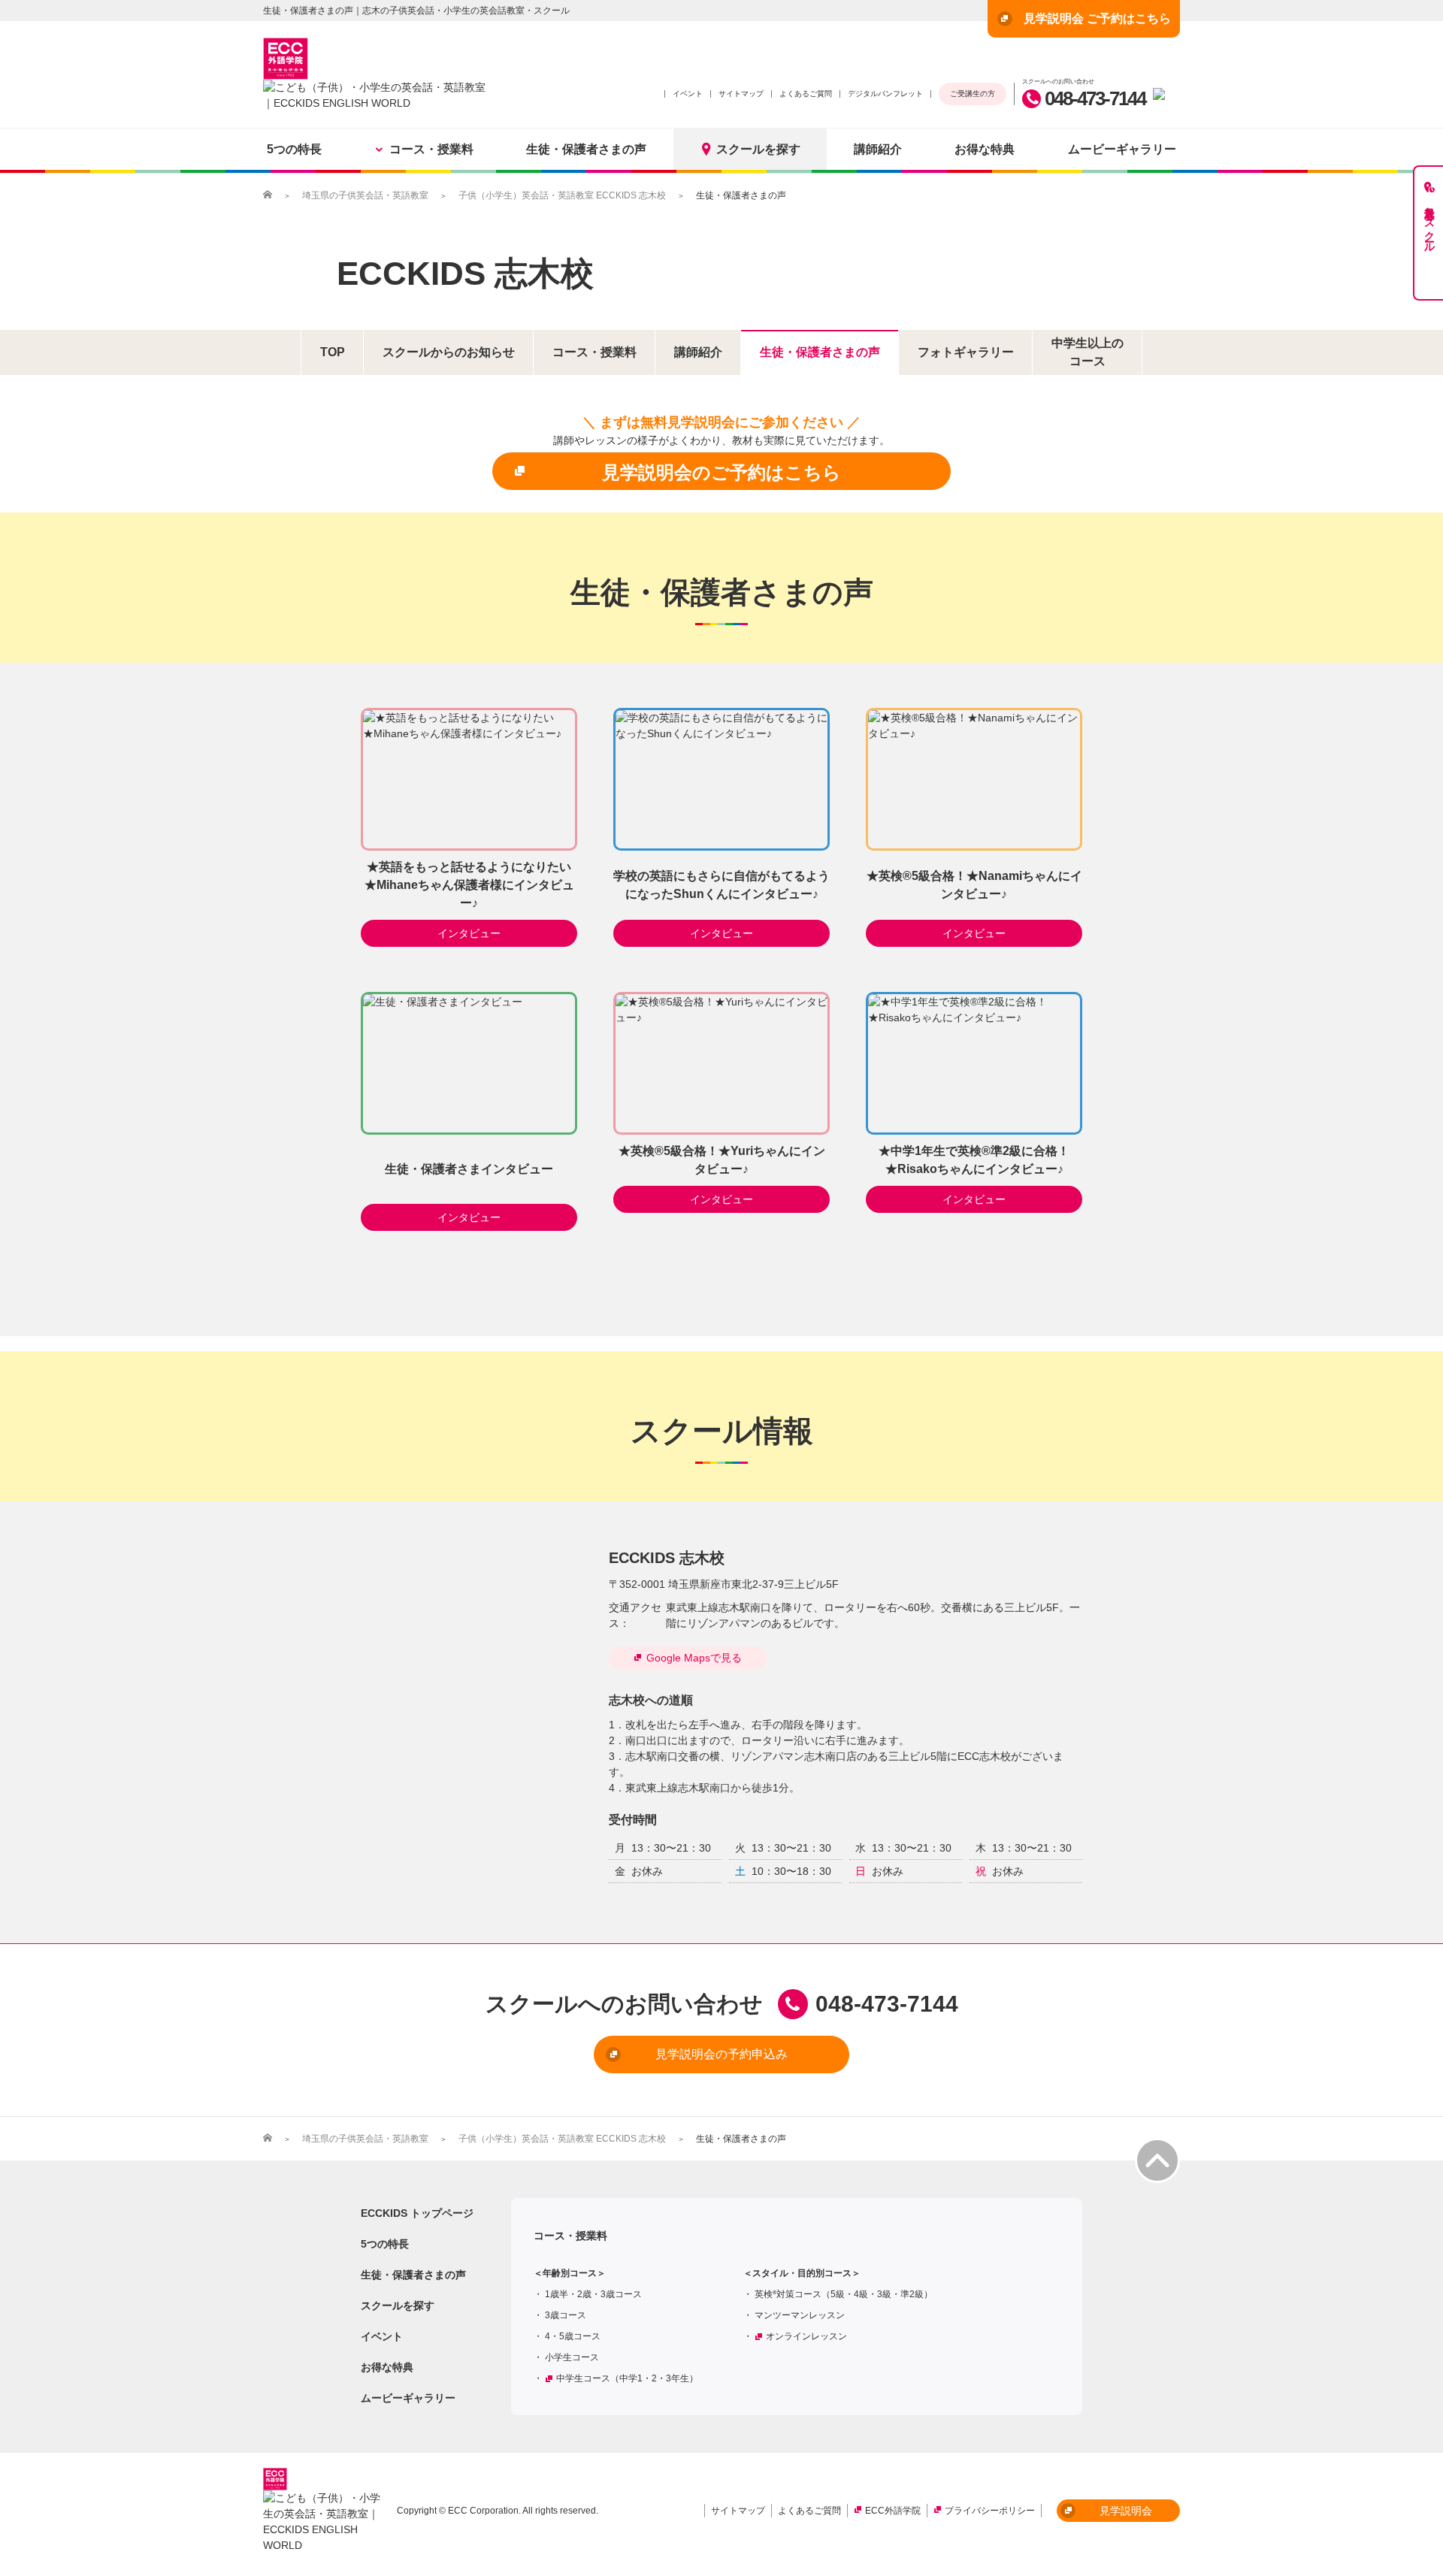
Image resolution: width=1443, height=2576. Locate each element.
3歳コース (566, 2315)
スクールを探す (758, 149)
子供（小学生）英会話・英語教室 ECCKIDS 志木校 (562, 195)
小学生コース (572, 2357)
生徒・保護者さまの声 (586, 149)
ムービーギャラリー (1122, 149)
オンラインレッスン (806, 2336)
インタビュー (469, 933)
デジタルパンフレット (885, 94)
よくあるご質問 (806, 94)
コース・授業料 (431, 149)
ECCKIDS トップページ (417, 2213)
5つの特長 (294, 149)
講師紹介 (878, 149)
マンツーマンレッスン (800, 2315)
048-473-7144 (1095, 98)
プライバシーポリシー (990, 2511)
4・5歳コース (573, 2336)
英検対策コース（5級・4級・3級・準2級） (844, 2294)
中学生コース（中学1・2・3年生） (627, 2378)
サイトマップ (741, 94)
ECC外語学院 (893, 2511)
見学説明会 (1126, 2511)
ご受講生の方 (973, 94)
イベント (688, 94)
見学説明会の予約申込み (721, 2054)
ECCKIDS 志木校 (465, 273)
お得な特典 (985, 149)
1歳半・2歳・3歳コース (593, 2294)
